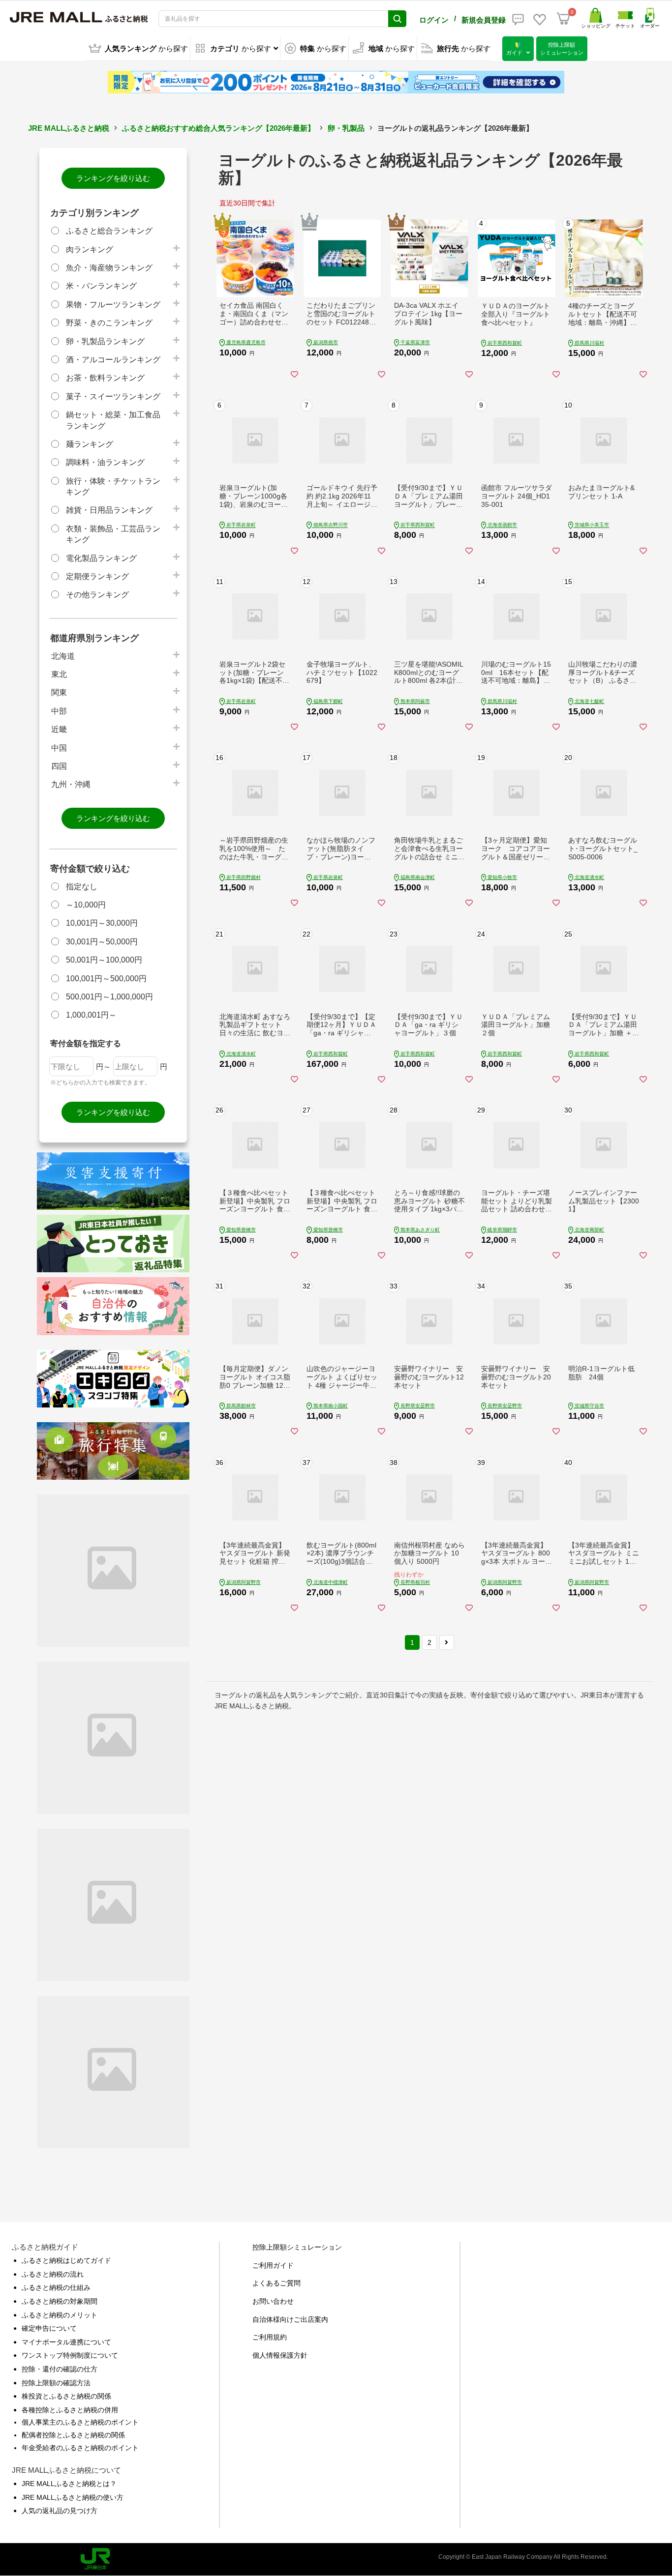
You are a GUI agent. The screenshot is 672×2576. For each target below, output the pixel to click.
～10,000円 (86, 905)
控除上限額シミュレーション (297, 2247)
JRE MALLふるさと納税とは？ (69, 2484)
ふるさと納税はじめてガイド (66, 2260)
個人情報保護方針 (280, 2355)
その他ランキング (97, 595)
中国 (59, 748)
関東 (59, 692)
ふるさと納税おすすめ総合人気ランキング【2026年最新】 (218, 128)
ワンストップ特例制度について (70, 2355)
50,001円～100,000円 (104, 960)
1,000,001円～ (91, 1015)
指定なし (82, 887)
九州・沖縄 (71, 784)
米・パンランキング (101, 286)
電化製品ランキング (101, 558)
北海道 (63, 656)
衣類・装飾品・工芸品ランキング (113, 534)
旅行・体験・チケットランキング (113, 486)
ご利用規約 (270, 2337)
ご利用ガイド (273, 2265)
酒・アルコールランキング (113, 360)
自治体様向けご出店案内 (290, 2319)
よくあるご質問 (276, 2283)
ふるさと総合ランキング (109, 231)
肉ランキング (90, 249)
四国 (59, 766)
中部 (59, 711)
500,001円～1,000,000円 (109, 997)
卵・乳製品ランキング (105, 341)
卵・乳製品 (346, 128)
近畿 (59, 729)
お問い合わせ (273, 2301)
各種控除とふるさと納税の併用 (70, 2410)
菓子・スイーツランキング (113, 396)
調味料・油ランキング (105, 462)
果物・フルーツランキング (113, 305)
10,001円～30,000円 (102, 923)
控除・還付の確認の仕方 (60, 2369)
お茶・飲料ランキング (105, 378)
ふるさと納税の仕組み (56, 2287)
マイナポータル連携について (66, 2342)
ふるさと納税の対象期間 (60, 2301)
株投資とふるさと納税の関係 (66, 2396)
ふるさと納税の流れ (53, 2274)
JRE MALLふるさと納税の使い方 (73, 2497)
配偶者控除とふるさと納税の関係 (73, 2435)
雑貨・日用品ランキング (109, 510)
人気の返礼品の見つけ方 (60, 2511)
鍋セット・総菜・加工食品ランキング (113, 420)
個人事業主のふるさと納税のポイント (80, 2422)
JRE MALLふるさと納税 (69, 128)
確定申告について (49, 2328)
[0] (563, 19)
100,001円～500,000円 (106, 979)
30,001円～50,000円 (102, 942)
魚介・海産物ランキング (109, 268)
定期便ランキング (97, 576)
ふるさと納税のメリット (60, 2315)
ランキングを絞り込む (113, 178)
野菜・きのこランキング (109, 323)
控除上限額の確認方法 (56, 2383)
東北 (59, 674)
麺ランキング (90, 444)
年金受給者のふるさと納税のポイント (80, 2448)
